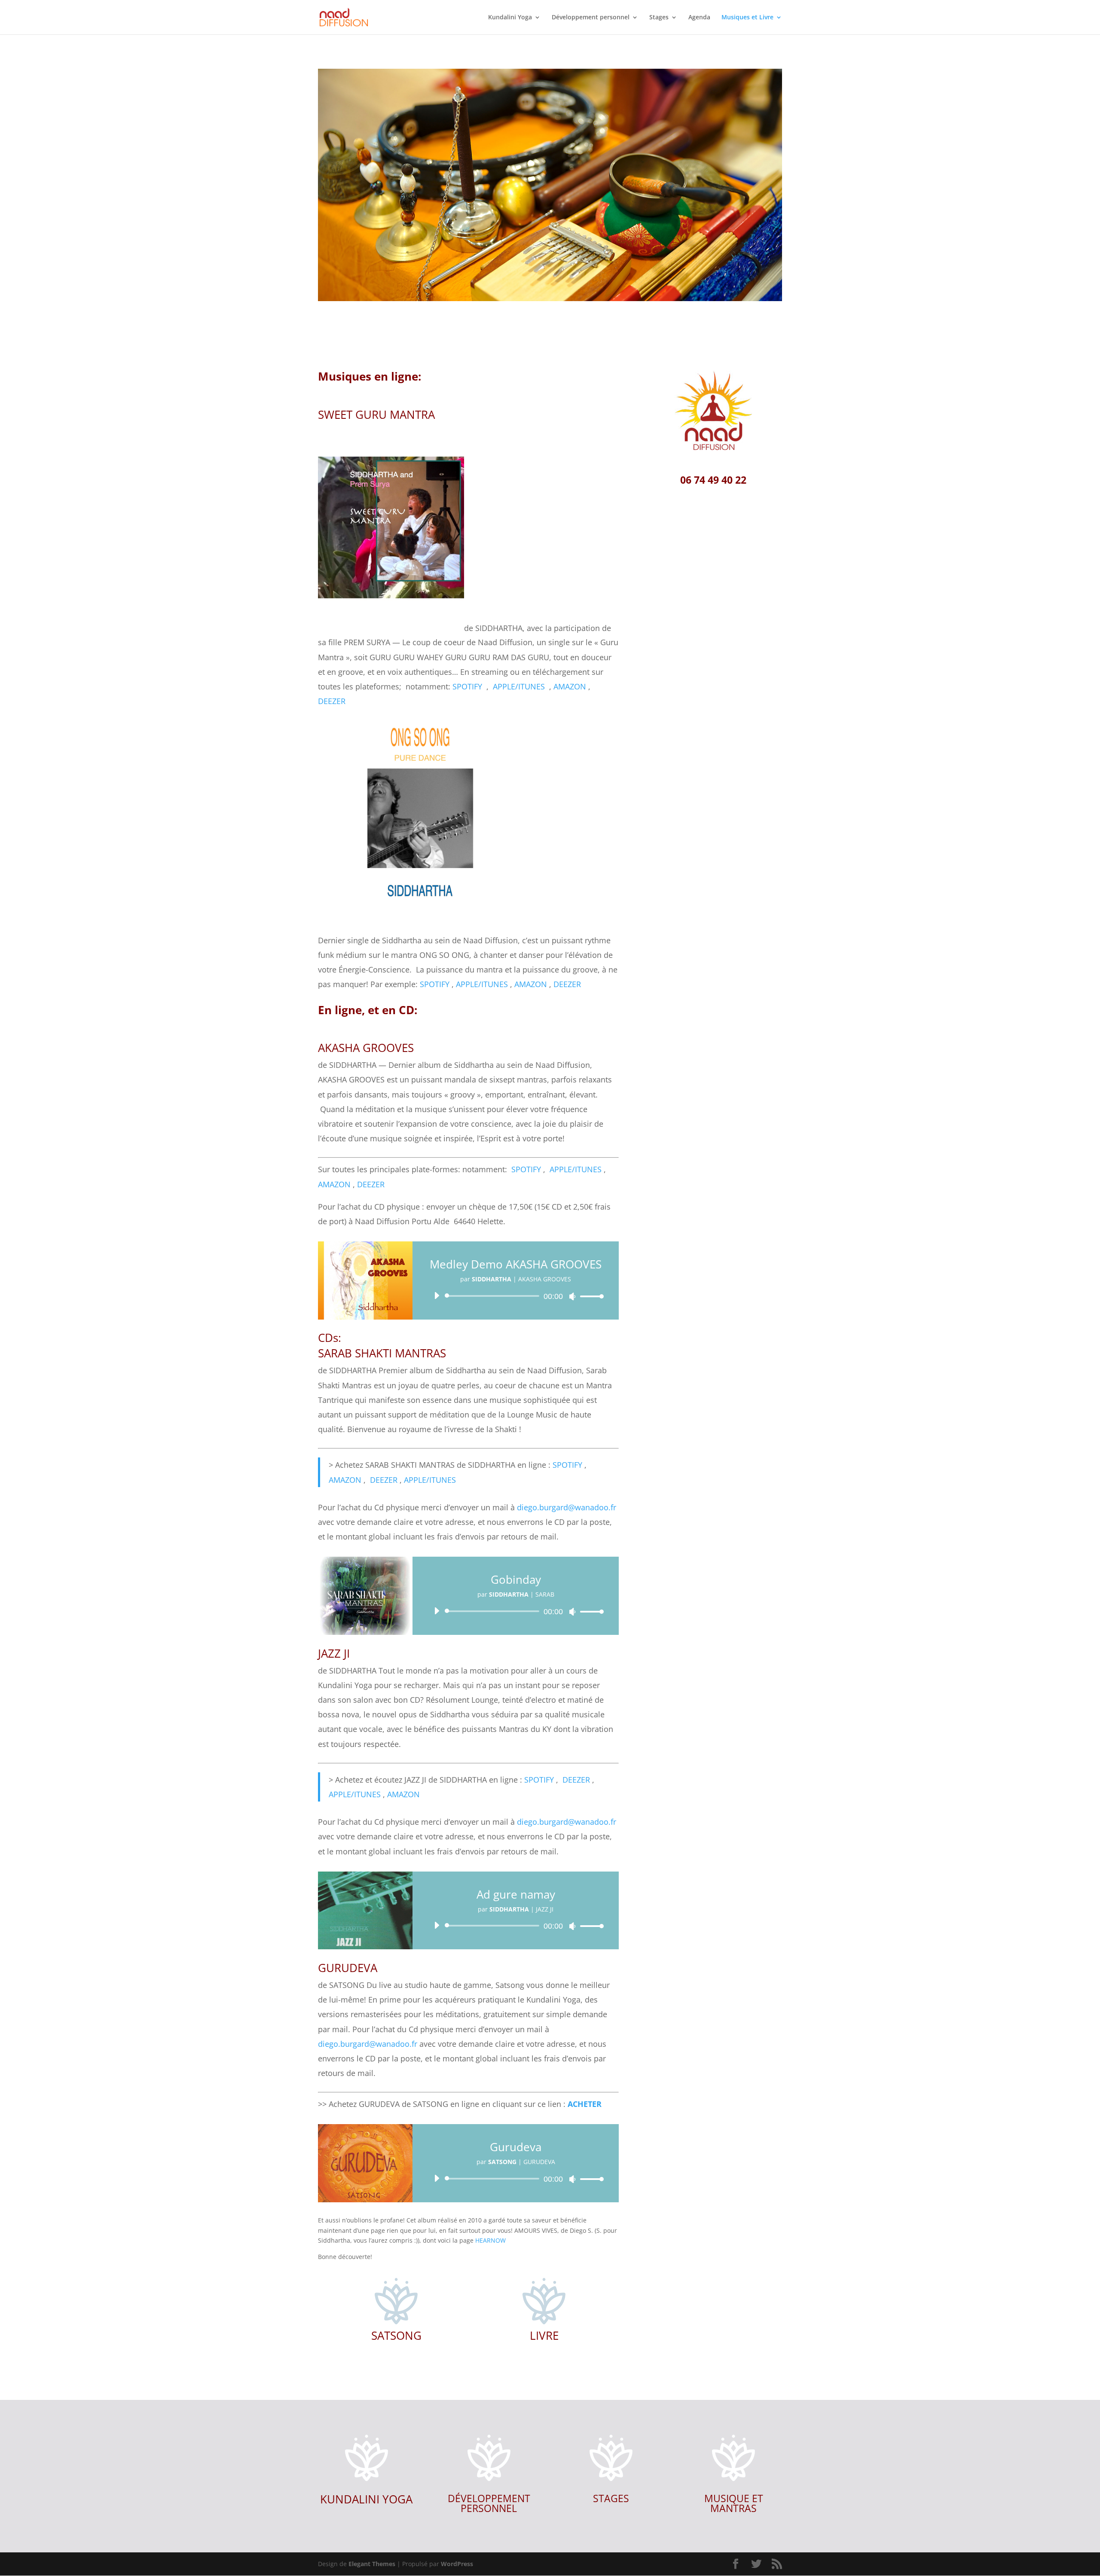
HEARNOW (490, 2240)
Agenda (699, 18)
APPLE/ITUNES (519, 686)
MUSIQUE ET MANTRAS (734, 2503)
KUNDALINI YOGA (366, 2499)
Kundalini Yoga (510, 18)
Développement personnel (591, 18)
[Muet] (572, 1296)
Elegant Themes (372, 2564)
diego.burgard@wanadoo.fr (567, 1507)
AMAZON (570, 686)
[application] (516, 1296)
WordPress (457, 2564)
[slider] (590, 1296)
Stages (659, 18)
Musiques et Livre (747, 18)
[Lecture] (437, 1296)
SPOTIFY (467, 686)
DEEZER (332, 701)
